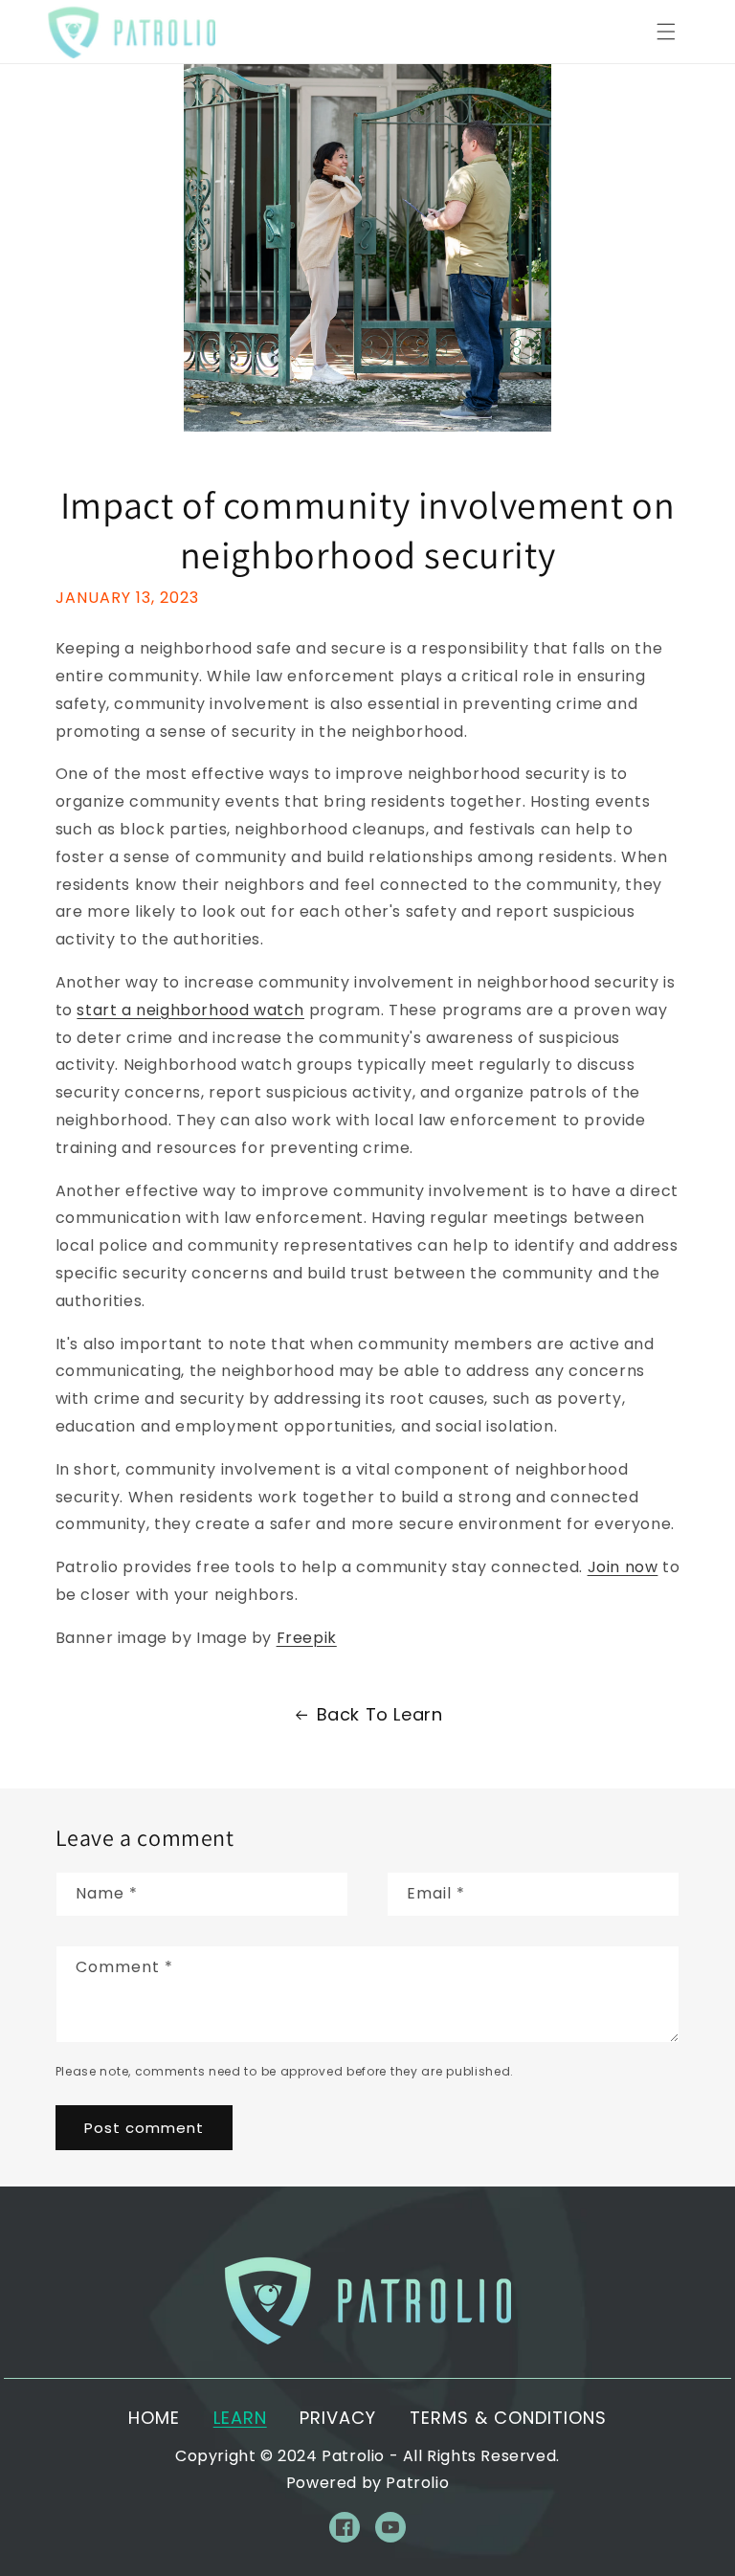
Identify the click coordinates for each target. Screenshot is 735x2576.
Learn (240, 2418)
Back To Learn (380, 1714)
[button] (666, 32)
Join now (623, 1567)
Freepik (307, 1638)
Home (154, 2418)
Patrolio (353, 2456)
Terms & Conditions (508, 2418)
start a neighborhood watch (190, 1010)
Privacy (338, 2418)
